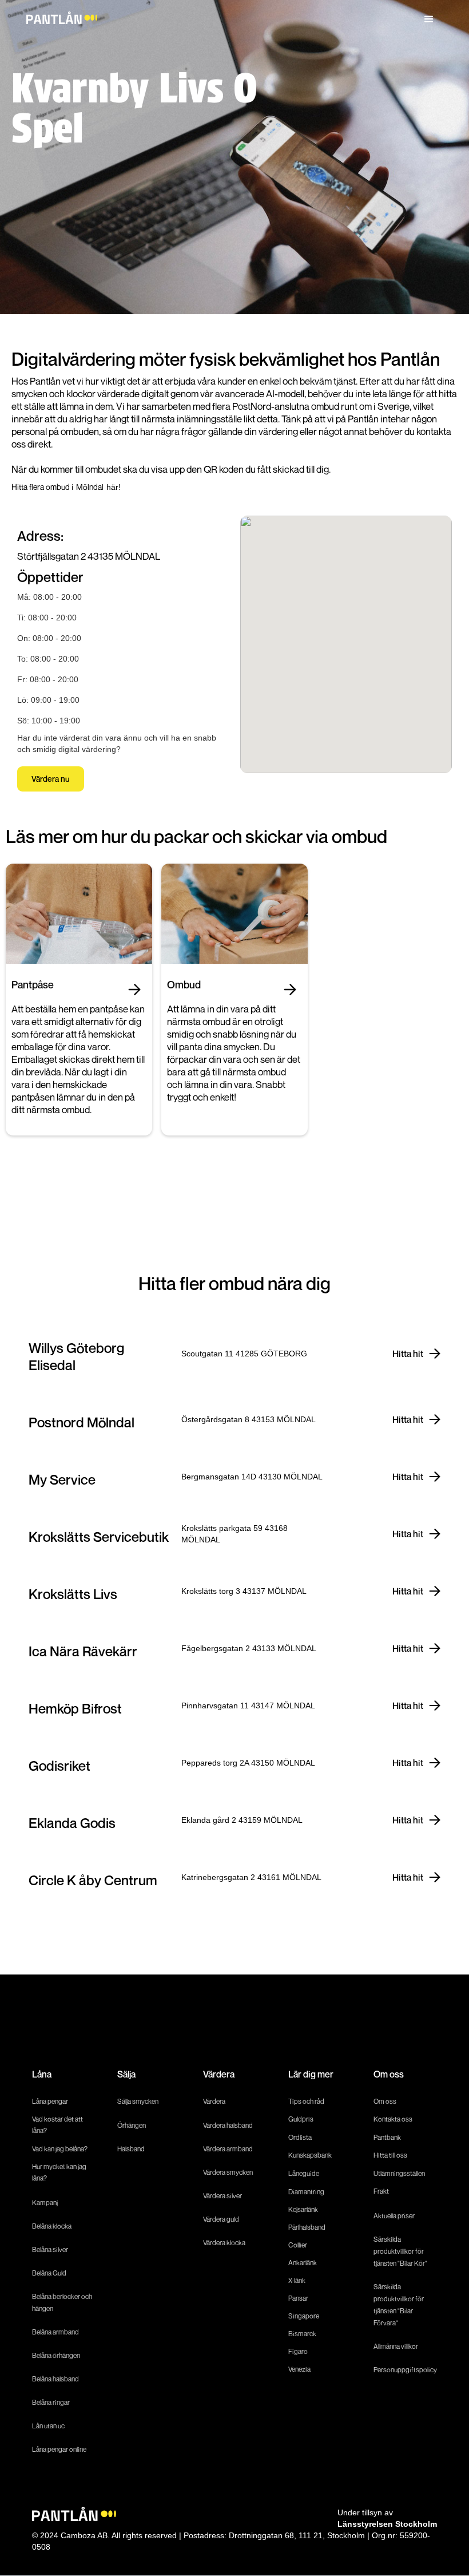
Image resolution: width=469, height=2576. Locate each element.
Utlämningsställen (399, 2173)
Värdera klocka (224, 2243)
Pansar (298, 2298)
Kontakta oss (393, 2119)
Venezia (299, 2369)
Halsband (131, 2149)
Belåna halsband (55, 2379)
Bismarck (302, 2334)
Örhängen (132, 2125)
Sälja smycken (138, 2101)
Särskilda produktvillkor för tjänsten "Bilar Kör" (400, 2251)
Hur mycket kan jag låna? (59, 2172)
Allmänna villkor (396, 2346)
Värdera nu (51, 779)
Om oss (385, 2101)
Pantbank (387, 2137)
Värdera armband (228, 2149)
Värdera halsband (228, 2125)
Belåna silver (50, 2249)
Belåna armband (55, 2332)
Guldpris (301, 2119)
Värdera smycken (228, 2172)
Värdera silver (222, 2196)
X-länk (297, 2280)
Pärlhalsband (307, 2227)
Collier (298, 2245)
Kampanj (45, 2203)
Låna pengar (50, 2101)
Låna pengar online (59, 2449)
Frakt (381, 2191)
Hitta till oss (390, 2155)
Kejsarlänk (303, 2209)
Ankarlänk (303, 2263)
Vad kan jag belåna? (60, 2149)
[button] (429, 19)
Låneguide (304, 2173)
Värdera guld (221, 2219)
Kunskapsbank (310, 2155)
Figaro (298, 2351)
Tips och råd (306, 2101)
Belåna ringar (51, 2402)
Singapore (304, 2316)
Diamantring (306, 2192)
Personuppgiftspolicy (405, 2370)
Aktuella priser (394, 2216)
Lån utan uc (48, 2426)
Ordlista (300, 2137)
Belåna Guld (49, 2273)
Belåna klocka (52, 2226)
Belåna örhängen (56, 2355)
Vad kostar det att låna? (57, 2125)
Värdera (214, 2101)
